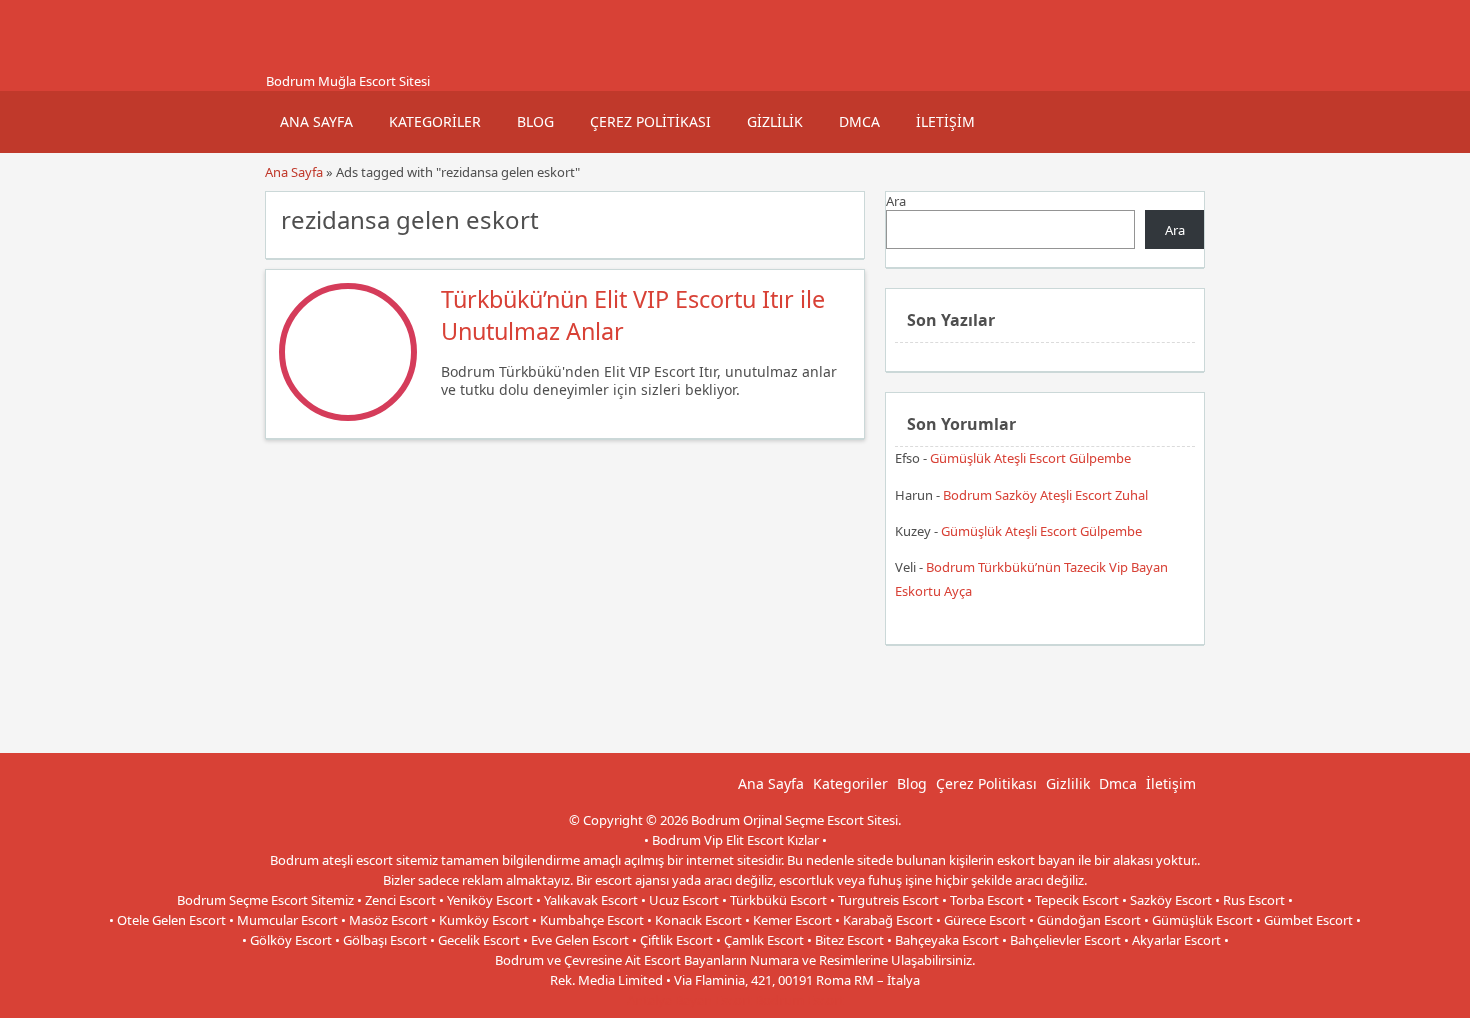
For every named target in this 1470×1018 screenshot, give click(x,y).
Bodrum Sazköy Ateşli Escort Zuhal (1045, 495)
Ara (896, 201)
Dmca (859, 121)
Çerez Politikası (650, 121)
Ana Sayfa (316, 121)
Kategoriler (435, 121)
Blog (535, 121)
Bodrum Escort (799, 1000)
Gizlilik (775, 121)
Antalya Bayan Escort (689, 1000)
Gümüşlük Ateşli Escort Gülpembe (1030, 458)
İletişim (945, 121)
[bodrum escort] (290, 63)
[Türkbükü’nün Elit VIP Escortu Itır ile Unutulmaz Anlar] (348, 416)
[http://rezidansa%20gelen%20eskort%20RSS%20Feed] (839, 218)
